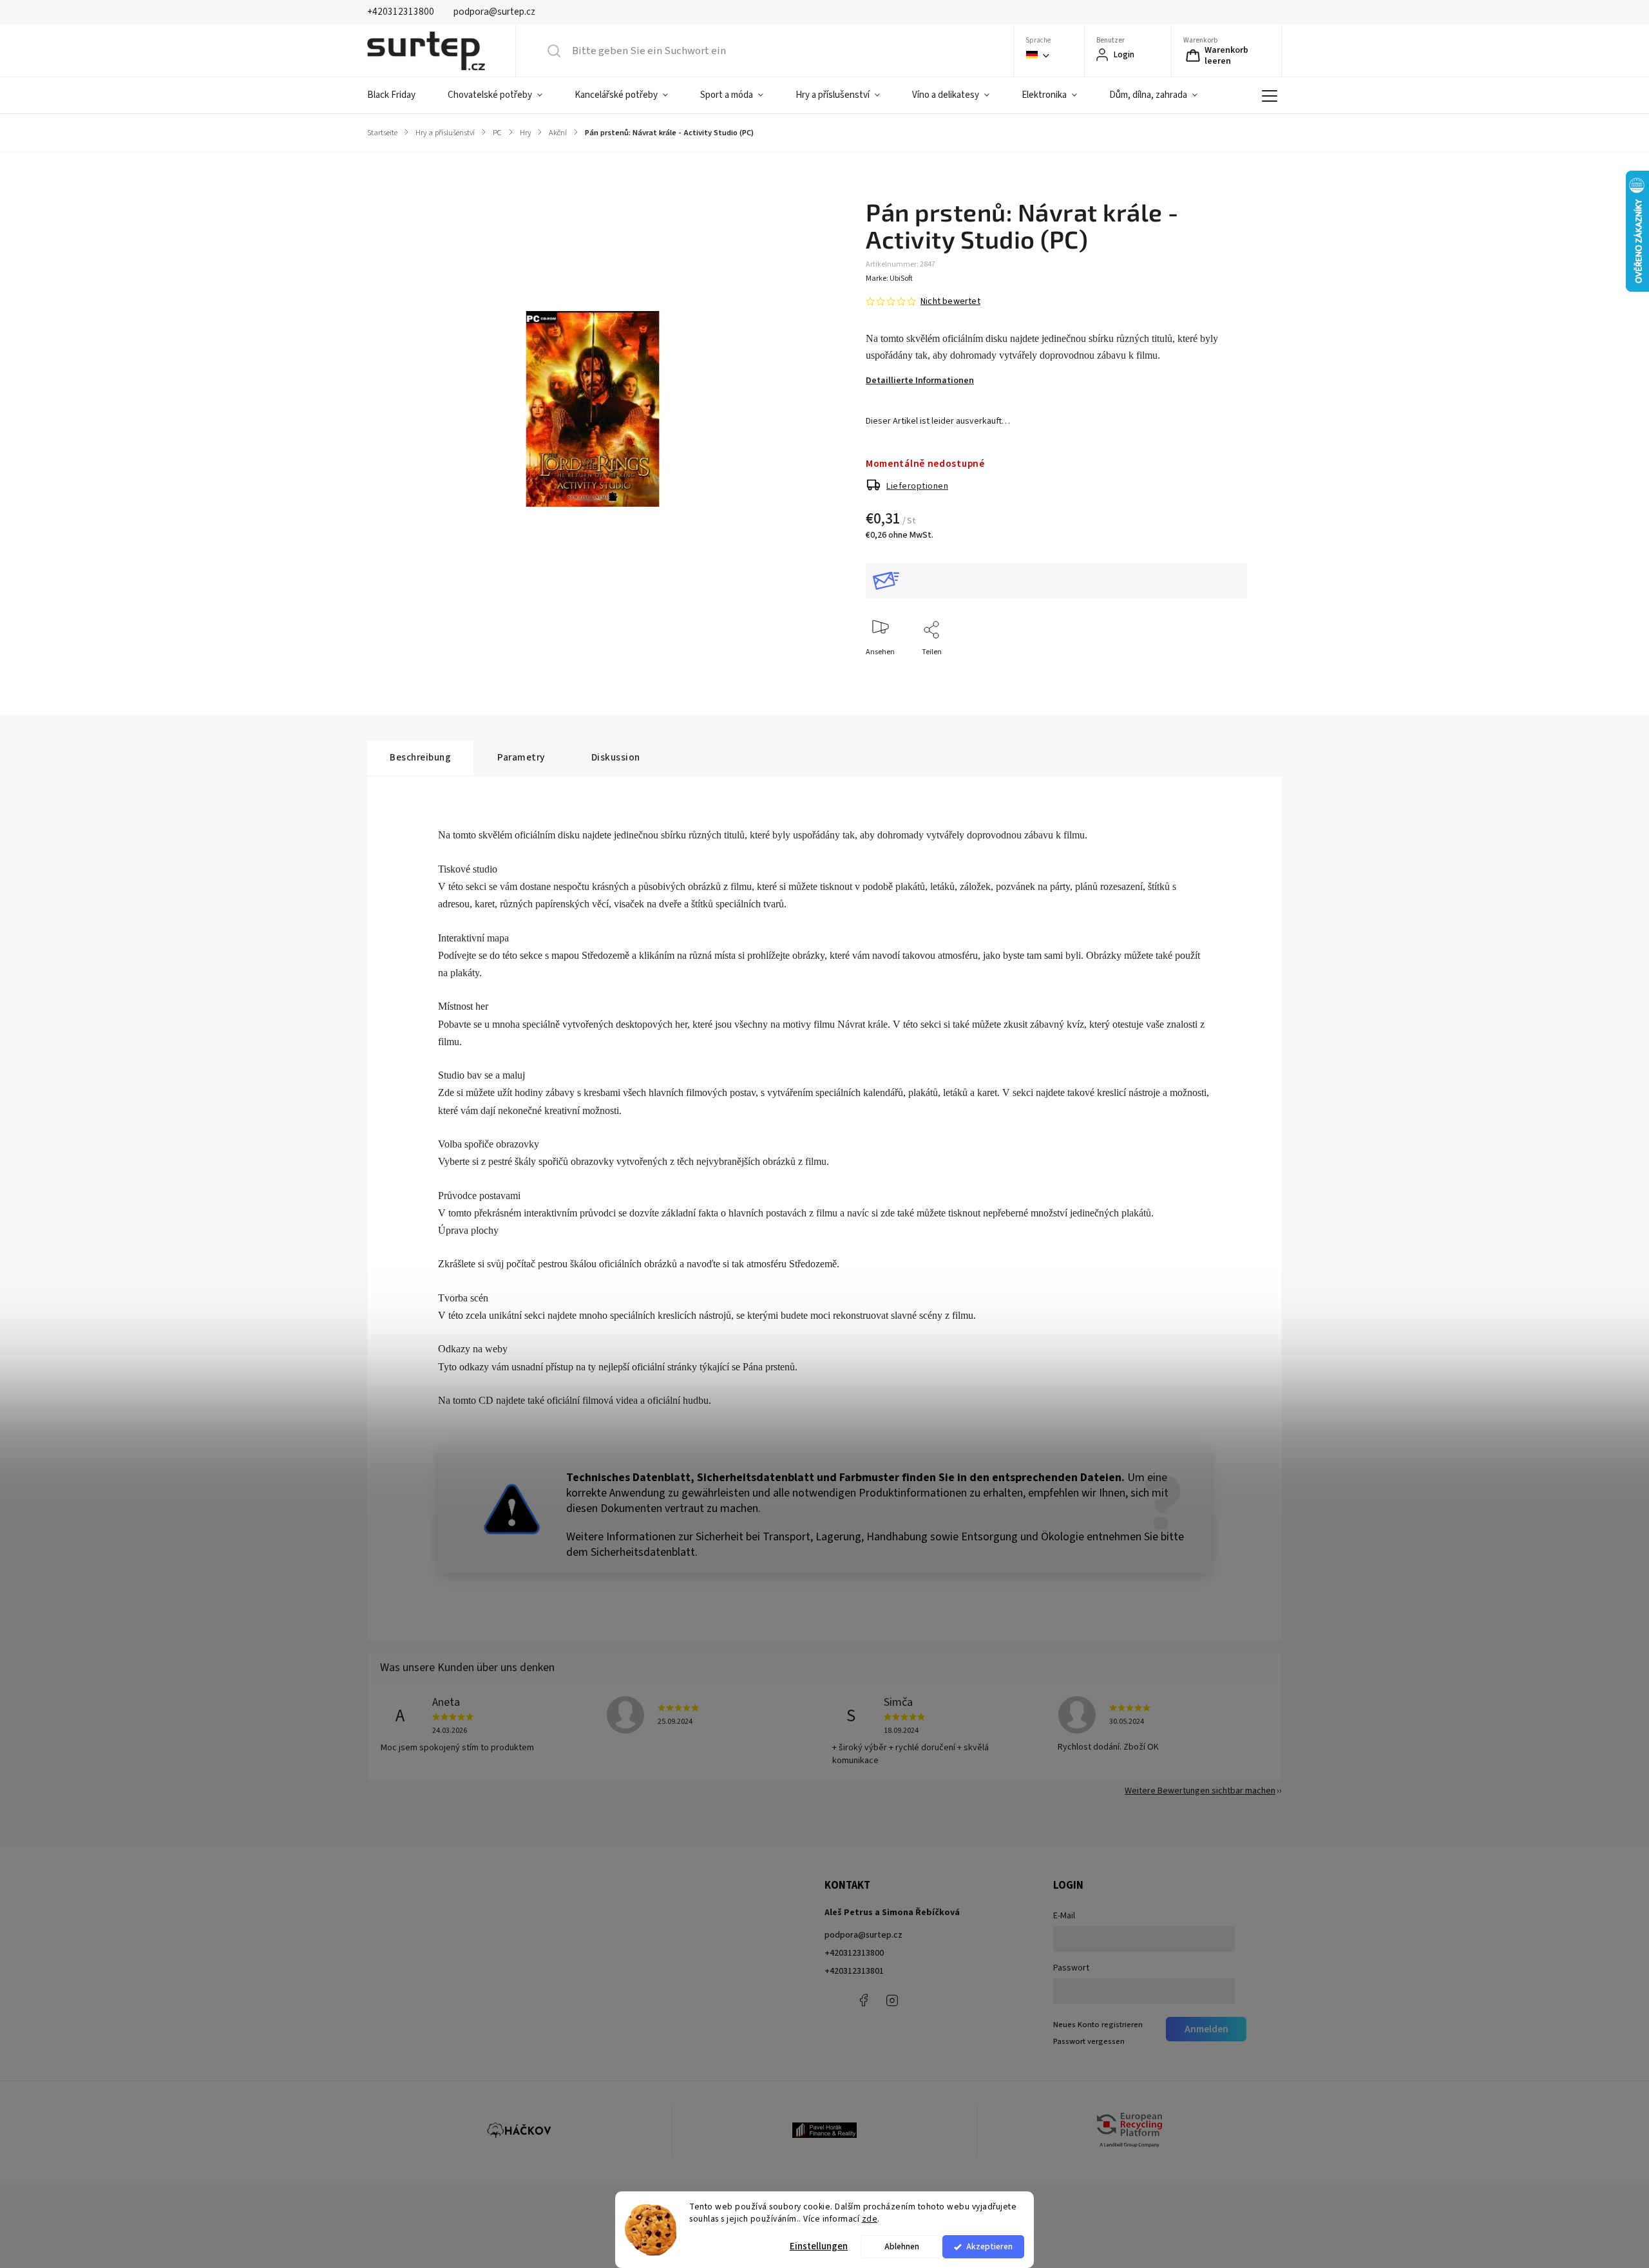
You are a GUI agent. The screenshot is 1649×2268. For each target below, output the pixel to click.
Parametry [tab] (521, 757)
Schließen (1220, 673)
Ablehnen (902, 2246)
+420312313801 (854, 1971)
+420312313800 (854, 1953)
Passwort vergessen (1089, 2041)
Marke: (889, 279)
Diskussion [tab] (616, 757)
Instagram (892, 2000)
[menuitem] (399, 95)
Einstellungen (819, 2246)
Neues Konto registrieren (1098, 2025)
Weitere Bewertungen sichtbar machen (1200, 1791)
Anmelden (1206, 2029)
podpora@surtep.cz (863, 1935)
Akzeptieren (989, 2246)
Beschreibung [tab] (420, 757)
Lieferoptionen (917, 486)
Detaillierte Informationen (920, 381)
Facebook (863, 2000)
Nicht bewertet (950, 301)
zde (870, 2219)
